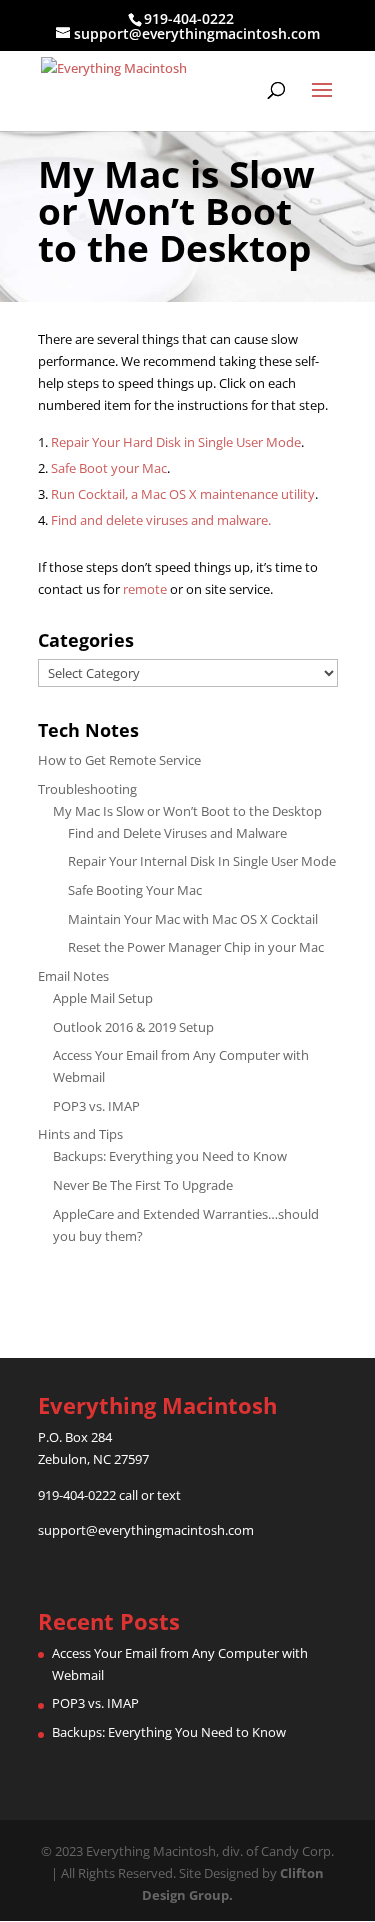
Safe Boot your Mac (109, 468)
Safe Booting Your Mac (135, 890)
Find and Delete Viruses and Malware (177, 833)
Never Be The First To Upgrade (143, 1185)
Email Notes (73, 976)
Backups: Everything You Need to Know (169, 1732)
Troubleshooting (87, 789)
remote (145, 589)
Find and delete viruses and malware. (161, 520)
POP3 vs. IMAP (96, 1106)
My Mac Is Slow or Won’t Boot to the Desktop (187, 811)
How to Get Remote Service (119, 760)
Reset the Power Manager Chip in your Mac (196, 947)
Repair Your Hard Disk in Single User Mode (176, 442)
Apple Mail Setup (103, 998)
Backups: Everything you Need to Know (170, 1156)
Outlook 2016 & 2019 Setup (133, 1027)
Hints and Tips (80, 1134)
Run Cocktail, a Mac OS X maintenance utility (183, 494)
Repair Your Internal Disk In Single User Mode (202, 861)
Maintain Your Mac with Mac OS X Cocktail (193, 919)
